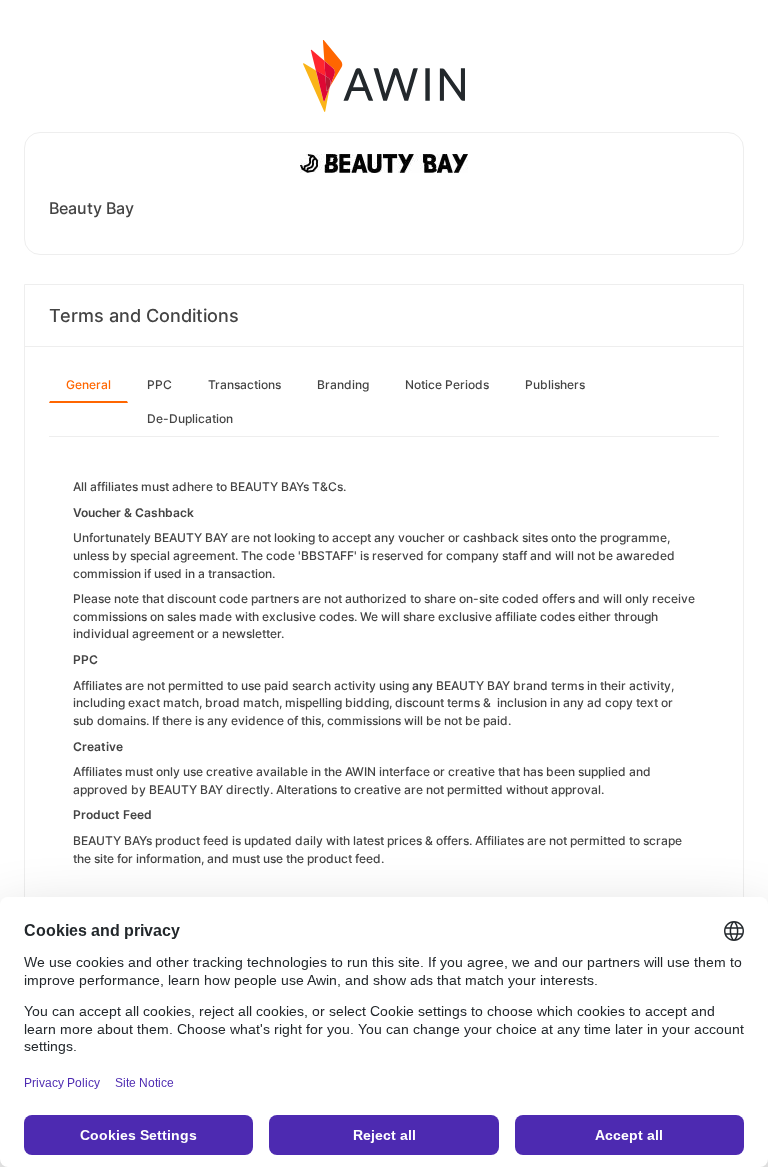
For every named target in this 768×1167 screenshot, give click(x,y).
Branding (343, 384)
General (88, 384)
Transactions (244, 384)
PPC (159, 384)
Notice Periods (447, 384)
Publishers (555, 384)
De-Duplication (190, 418)
